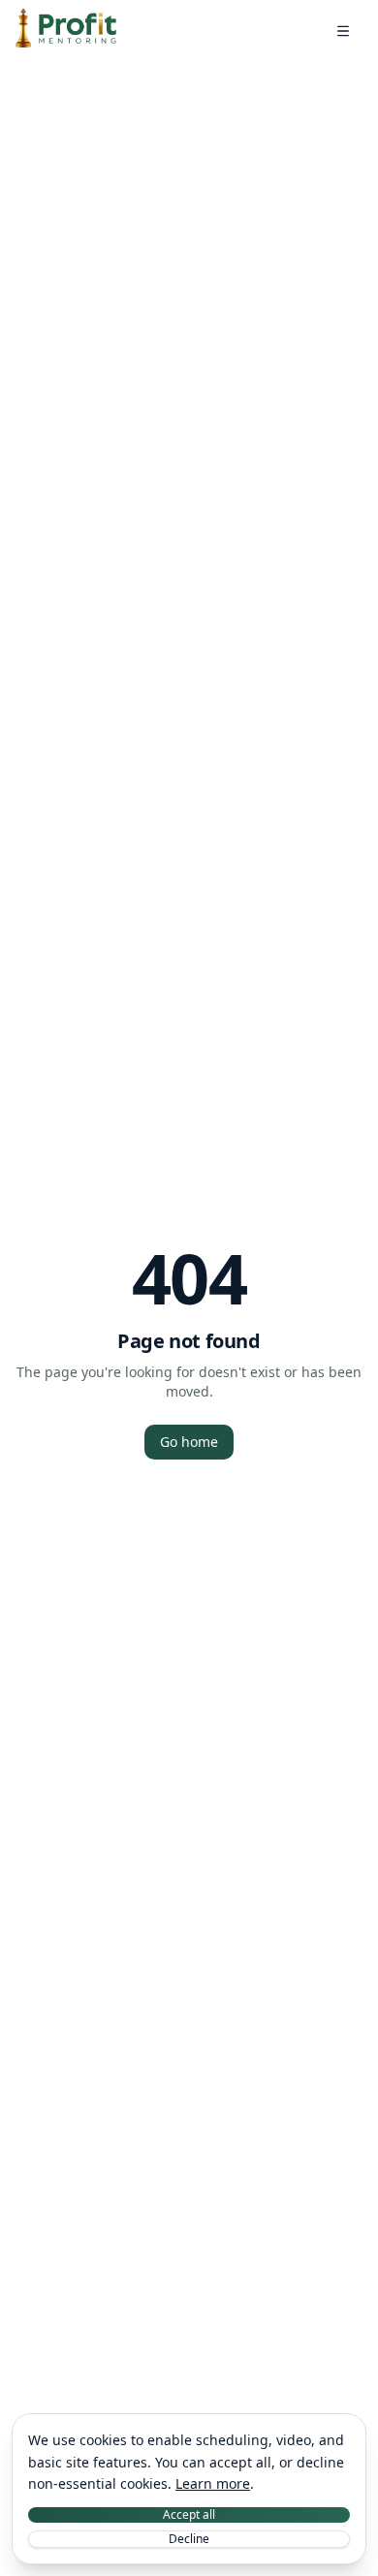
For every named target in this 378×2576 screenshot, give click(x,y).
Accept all (189, 2515)
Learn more (213, 2483)
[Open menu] (343, 31)
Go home (189, 1442)
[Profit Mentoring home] (66, 31)
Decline (189, 2539)
